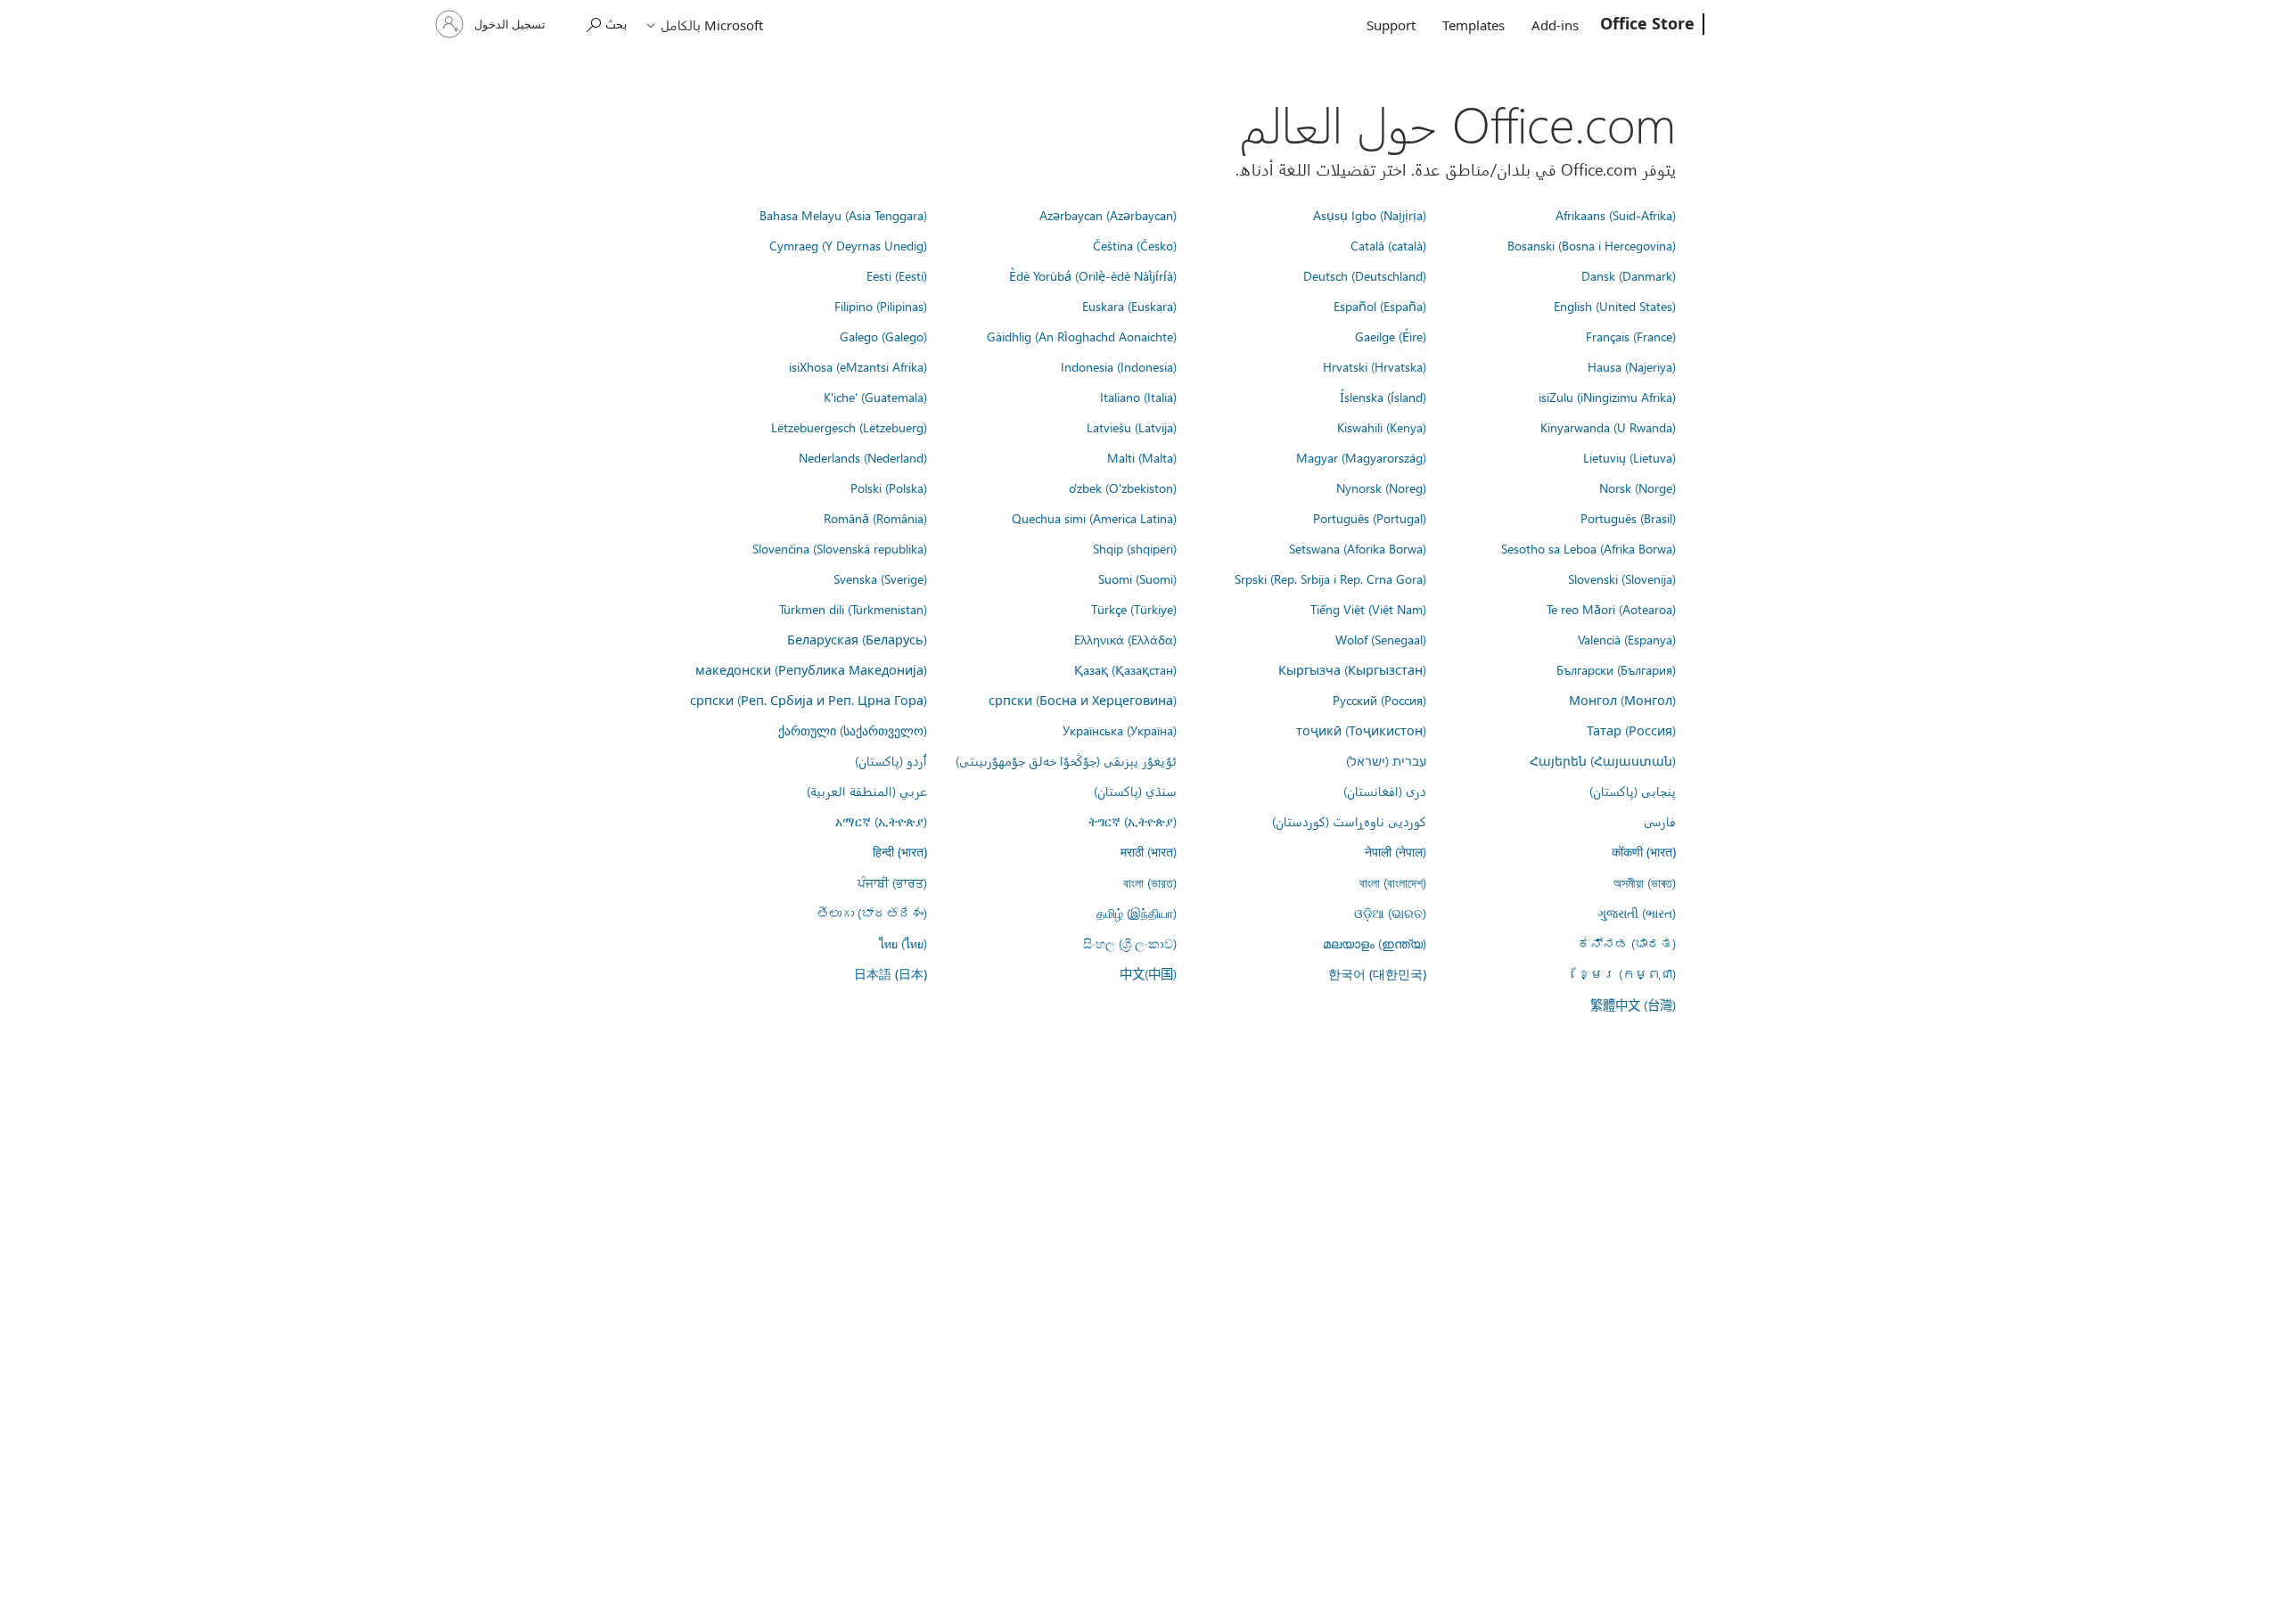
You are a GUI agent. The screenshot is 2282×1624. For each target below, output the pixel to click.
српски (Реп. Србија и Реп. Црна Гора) (809, 700)
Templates (1473, 25)
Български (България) (1616, 669)
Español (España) (1380, 306)
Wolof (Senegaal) (1381, 639)
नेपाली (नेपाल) (1395, 851)
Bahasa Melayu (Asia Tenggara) (843, 215)
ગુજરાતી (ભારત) (1637, 913)
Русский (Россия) (1379, 700)
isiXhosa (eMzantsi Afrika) (858, 366)
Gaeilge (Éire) (1391, 336)
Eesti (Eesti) (897, 275)
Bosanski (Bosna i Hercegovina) (1592, 245)
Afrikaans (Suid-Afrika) (1616, 215)
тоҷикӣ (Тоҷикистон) (1361, 730)
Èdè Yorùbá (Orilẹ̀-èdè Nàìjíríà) (1093, 275)
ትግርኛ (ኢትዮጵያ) (1133, 821)
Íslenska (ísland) (1383, 397)
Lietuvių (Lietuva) (1629, 457)
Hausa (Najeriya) (1632, 366)
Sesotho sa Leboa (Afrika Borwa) (1588, 548)
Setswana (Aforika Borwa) (1358, 548)
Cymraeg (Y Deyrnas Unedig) (848, 245)
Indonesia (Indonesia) (1119, 366)
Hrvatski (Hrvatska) (1375, 366)
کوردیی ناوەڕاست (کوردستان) (1349, 821)
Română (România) (875, 518)
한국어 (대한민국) (1377, 974)
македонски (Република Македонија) (811, 669)
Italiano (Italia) (1138, 397)
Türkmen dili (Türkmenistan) (853, 609)
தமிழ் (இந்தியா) (1137, 913)
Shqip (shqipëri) (1135, 548)
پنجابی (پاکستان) (1633, 791)
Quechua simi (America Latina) (1094, 518)
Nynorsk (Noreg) (1381, 488)
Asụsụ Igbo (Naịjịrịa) (1370, 215)
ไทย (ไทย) (903, 943)
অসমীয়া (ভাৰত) (1645, 882)
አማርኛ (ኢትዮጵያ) (881, 821)
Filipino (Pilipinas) (881, 306)
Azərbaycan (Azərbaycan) (1108, 215)
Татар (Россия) (1631, 730)
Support (1391, 25)
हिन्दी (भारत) (900, 852)
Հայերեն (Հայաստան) (1603, 760)
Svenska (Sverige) (880, 578)
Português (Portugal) (1370, 518)
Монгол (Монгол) (1622, 700)
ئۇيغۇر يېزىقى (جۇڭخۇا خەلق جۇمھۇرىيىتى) (1066, 760)
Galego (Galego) (883, 336)
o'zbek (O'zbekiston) (1123, 488)
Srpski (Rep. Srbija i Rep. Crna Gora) (1330, 578)
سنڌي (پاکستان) (1135, 791)
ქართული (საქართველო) (853, 730)
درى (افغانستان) (1385, 791)
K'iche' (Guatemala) (875, 397)
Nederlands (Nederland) (863, 457)
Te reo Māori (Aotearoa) (1611, 609)
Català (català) (1388, 245)
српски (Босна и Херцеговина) (1083, 700)
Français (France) (1631, 336)
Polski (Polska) (889, 488)
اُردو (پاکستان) (891, 760)
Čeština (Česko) (1135, 245)
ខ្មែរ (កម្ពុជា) (1627, 973)
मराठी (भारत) (1149, 851)
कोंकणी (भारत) (1644, 852)
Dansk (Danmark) (1629, 275)
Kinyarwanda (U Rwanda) (1608, 427)
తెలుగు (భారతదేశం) (872, 913)
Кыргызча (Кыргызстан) (1352, 669)
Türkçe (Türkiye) (1134, 609)
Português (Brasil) (1628, 518)
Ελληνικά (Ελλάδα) (1125, 639)
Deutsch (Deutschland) (1365, 275)
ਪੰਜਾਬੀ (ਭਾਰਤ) (892, 882)
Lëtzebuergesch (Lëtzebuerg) (849, 427)
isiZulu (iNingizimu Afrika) (1607, 397)
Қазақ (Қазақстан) (1125, 669)
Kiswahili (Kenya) (1382, 427)
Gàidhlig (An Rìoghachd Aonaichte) (1082, 336)
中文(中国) (1148, 973)
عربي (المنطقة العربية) (867, 791)
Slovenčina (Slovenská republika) (840, 548)
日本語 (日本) (891, 974)
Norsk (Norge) (1638, 488)
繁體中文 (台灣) (1633, 1005)
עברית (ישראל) (1386, 760)
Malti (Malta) (1142, 457)
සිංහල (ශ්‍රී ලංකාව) (1130, 943)
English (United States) (1615, 306)
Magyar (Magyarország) (1361, 457)
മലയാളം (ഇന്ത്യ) (1375, 943)
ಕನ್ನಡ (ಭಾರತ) (1627, 943)
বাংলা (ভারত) (1150, 882)
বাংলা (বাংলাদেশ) (1393, 882)
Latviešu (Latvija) (1132, 427)
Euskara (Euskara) (1129, 306)
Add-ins (1555, 25)
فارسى (1660, 821)
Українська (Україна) (1120, 730)
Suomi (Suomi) (1137, 578)
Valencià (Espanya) (1627, 639)
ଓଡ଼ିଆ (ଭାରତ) (1390, 913)
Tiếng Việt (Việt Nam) (1368, 609)
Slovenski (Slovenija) (1622, 578)
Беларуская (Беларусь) (857, 639)
